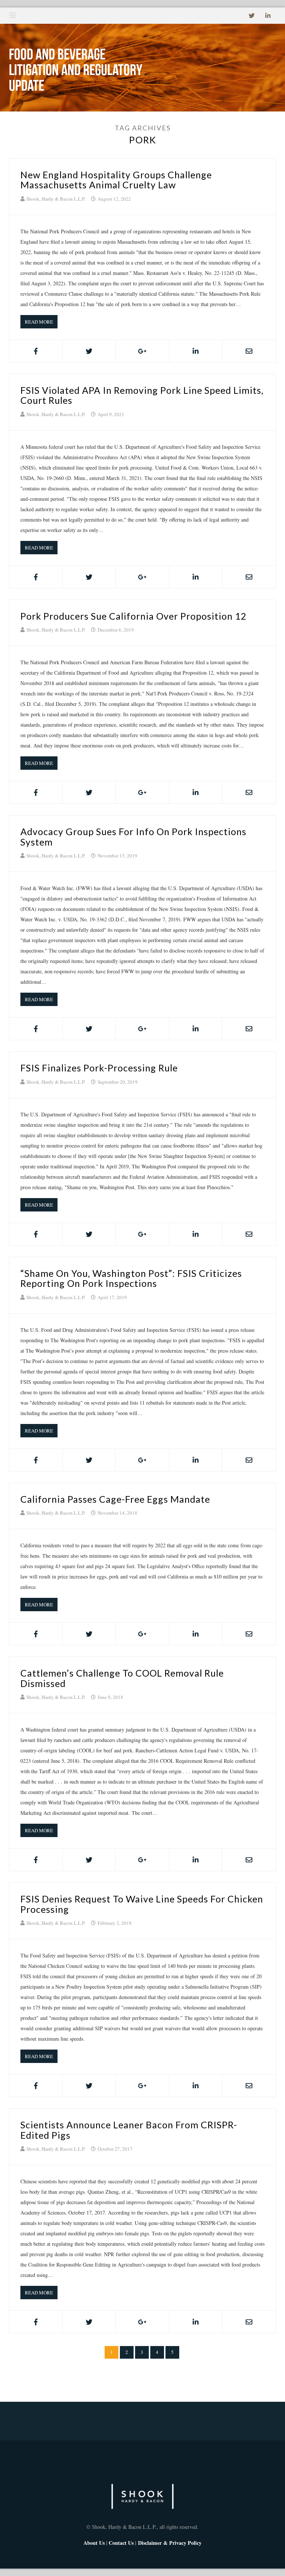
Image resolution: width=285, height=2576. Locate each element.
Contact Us (121, 2543)
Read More (39, 322)
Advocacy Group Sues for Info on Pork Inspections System (133, 837)
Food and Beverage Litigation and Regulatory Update (76, 71)
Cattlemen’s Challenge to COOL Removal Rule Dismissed (122, 1678)
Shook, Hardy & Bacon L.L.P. (56, 199)
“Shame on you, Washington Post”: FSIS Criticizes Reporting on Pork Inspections (131, 1278)
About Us (94, 2543)
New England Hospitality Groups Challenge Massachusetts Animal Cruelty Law (116, 180)
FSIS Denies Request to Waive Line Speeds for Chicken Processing (142, 1904)
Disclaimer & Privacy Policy (170, 2543)
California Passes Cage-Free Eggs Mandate (115, 1499)
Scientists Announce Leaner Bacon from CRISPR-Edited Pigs (129, 2130)
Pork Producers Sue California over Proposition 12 (134, 616)
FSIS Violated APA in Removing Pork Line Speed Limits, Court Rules (142, 395)
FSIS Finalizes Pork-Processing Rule (99, 1068)
